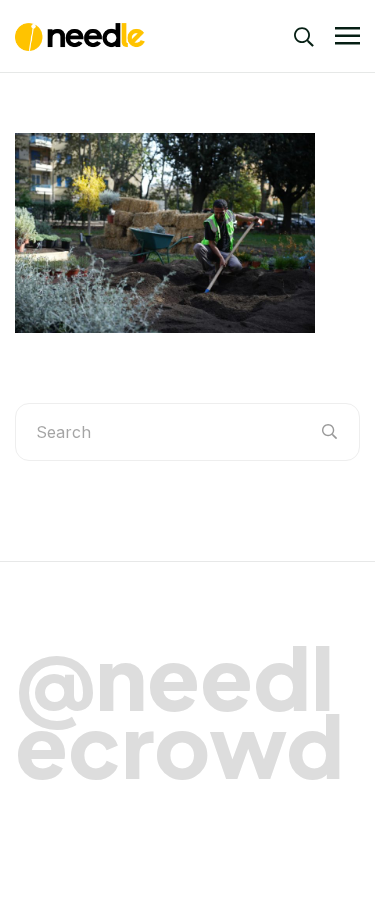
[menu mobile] (347, 37)
